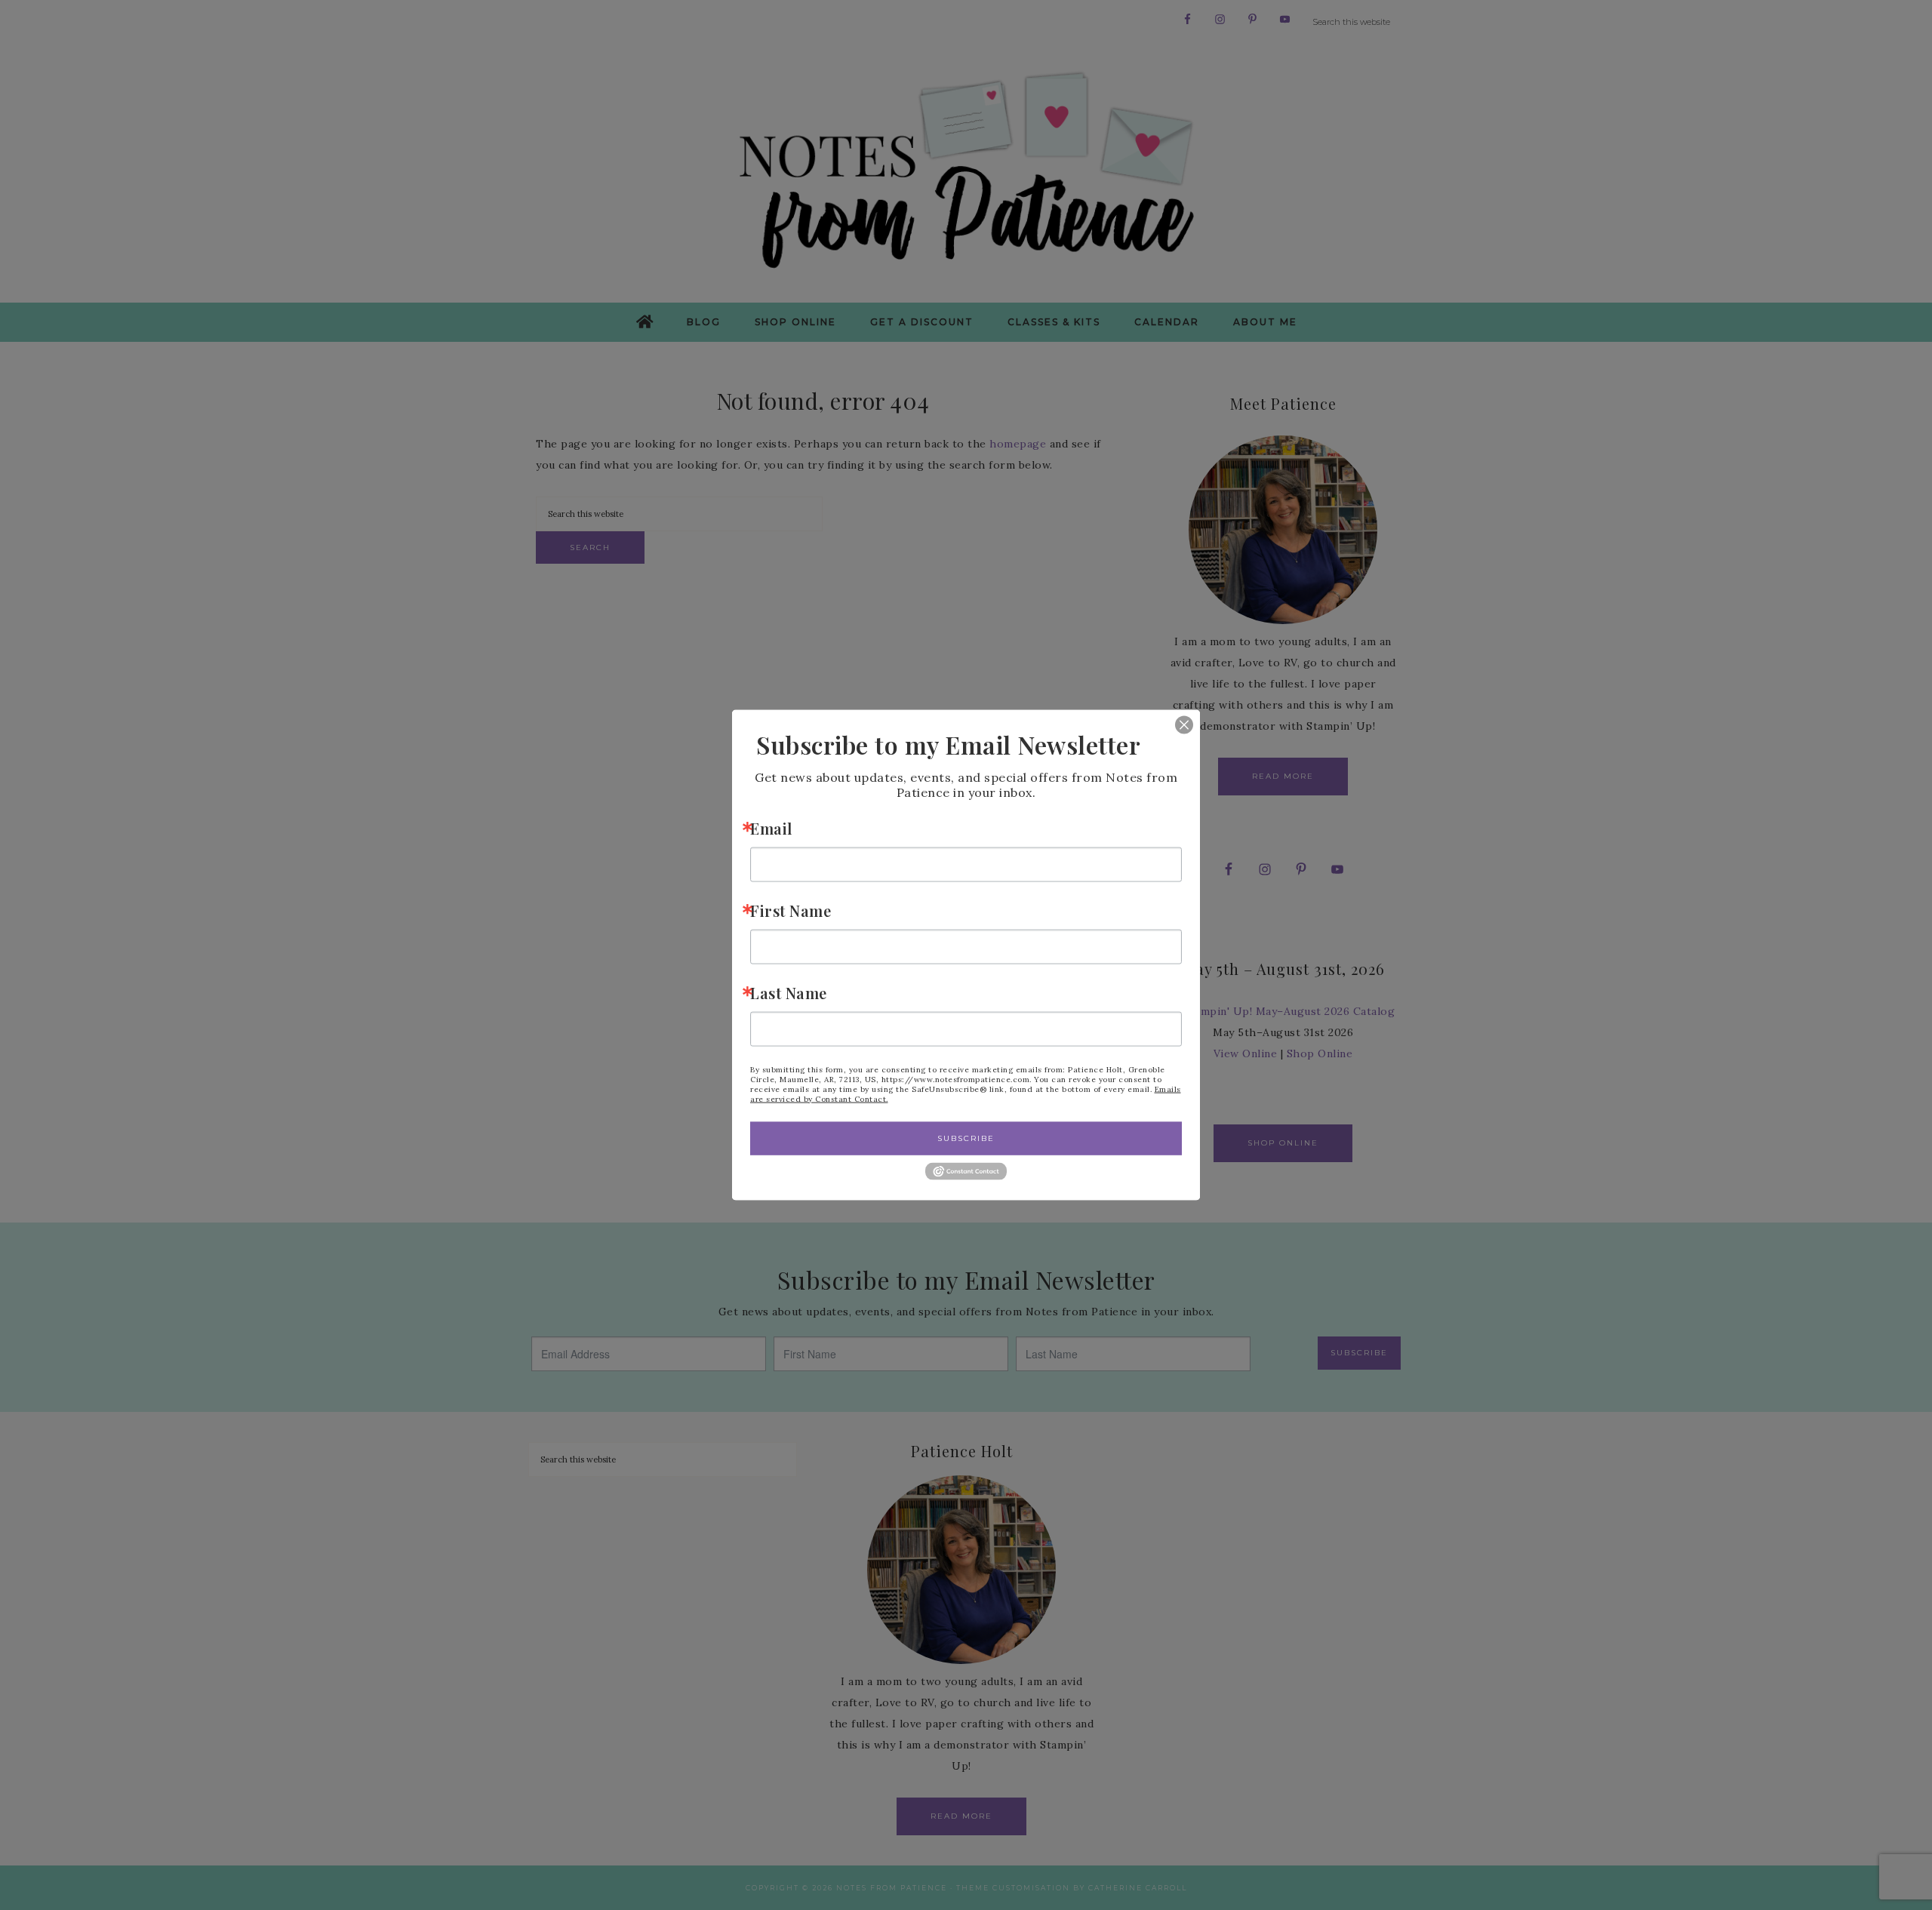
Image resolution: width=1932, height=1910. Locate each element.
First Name (791, 910)
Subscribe (966, 1138)
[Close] (1173, 724)
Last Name (789, 992)
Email (771, 827)
